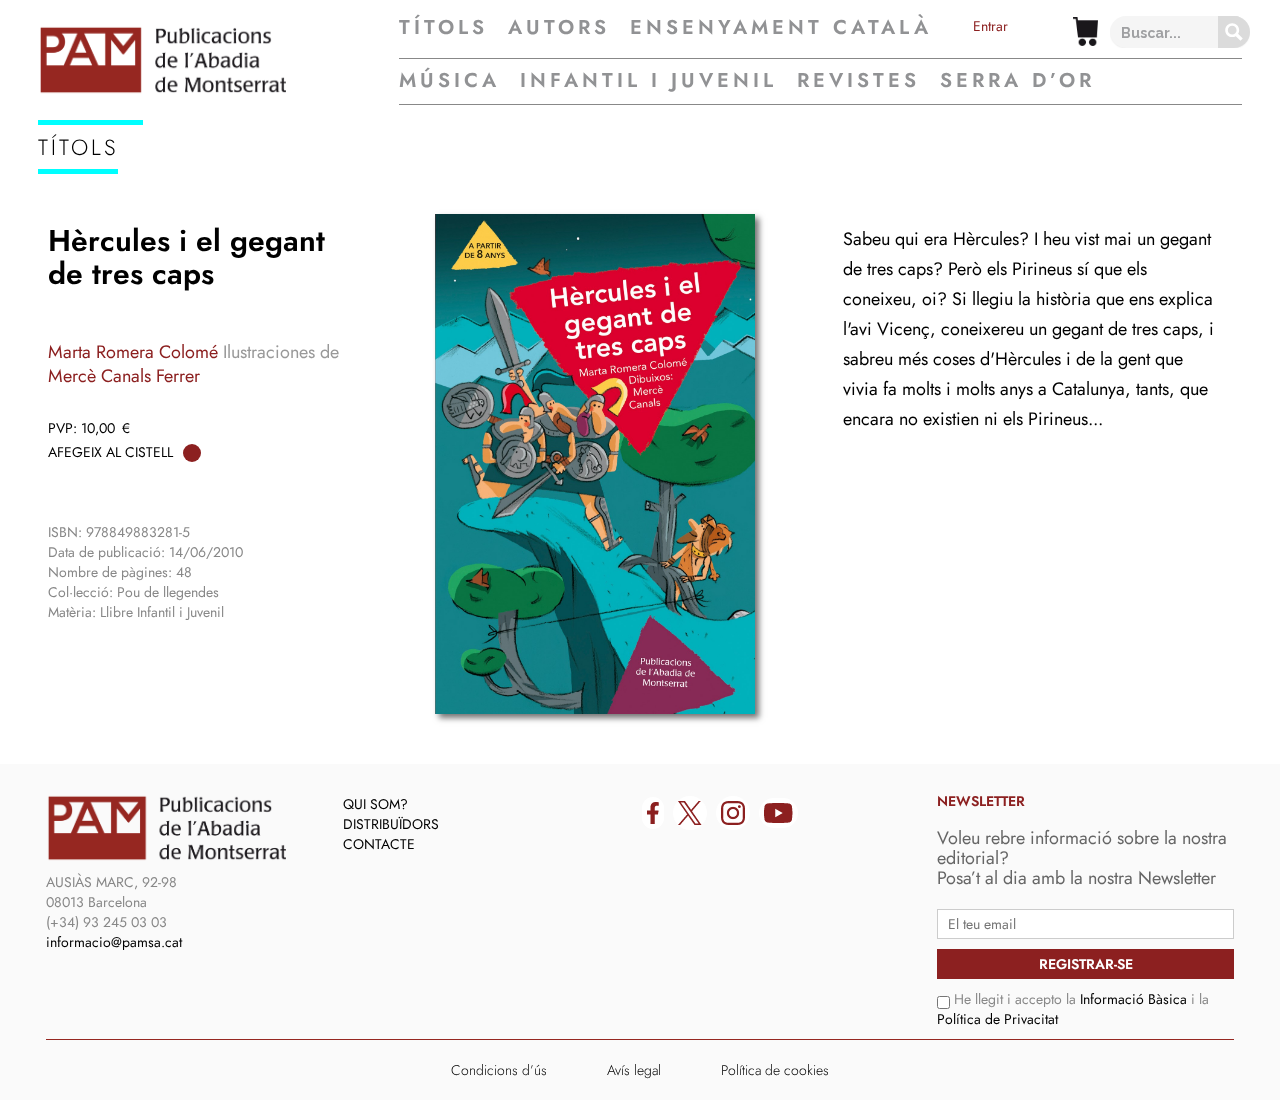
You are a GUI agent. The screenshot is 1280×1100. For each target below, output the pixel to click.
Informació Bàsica (1133, 999)
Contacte (379, 844)
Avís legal (634, 1070)
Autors (559, 28)
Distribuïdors (391, 824)
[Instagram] (733, 813)
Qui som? (375, 804)
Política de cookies (775, 1070)
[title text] (218, 60)
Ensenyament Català (781, 28)
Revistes (858, 80)
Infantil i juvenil (648, 80)
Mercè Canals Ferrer (124, 376)
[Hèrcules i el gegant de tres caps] (595, 464)
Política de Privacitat (997, 1019)
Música (449, 80)
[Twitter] (690, 813)
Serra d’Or (1017, 80)
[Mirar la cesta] (1085, 31)
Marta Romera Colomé (133, 352)
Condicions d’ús (499, 1070)
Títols (443, 28)
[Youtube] (778, 813)
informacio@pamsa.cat (114, 942)
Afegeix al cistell (110, 452)
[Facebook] (653, 813)
